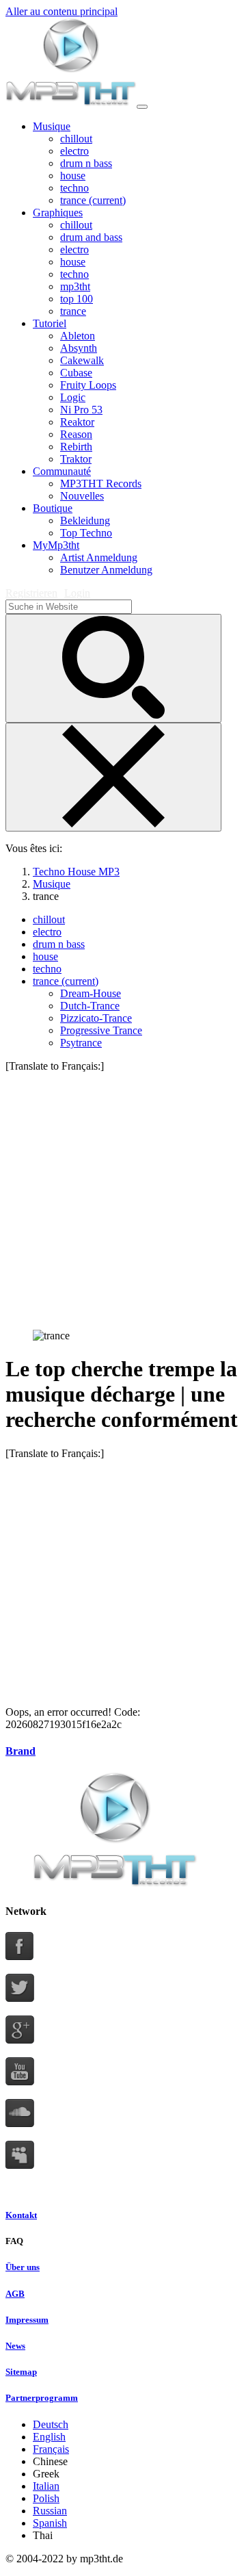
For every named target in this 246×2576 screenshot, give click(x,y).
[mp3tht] (71, 103)
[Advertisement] (123, 1196)
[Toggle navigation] (142, 107)
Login (77, 593)
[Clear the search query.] (113, 777)
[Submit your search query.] (113, 668)
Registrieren (31, 593)
